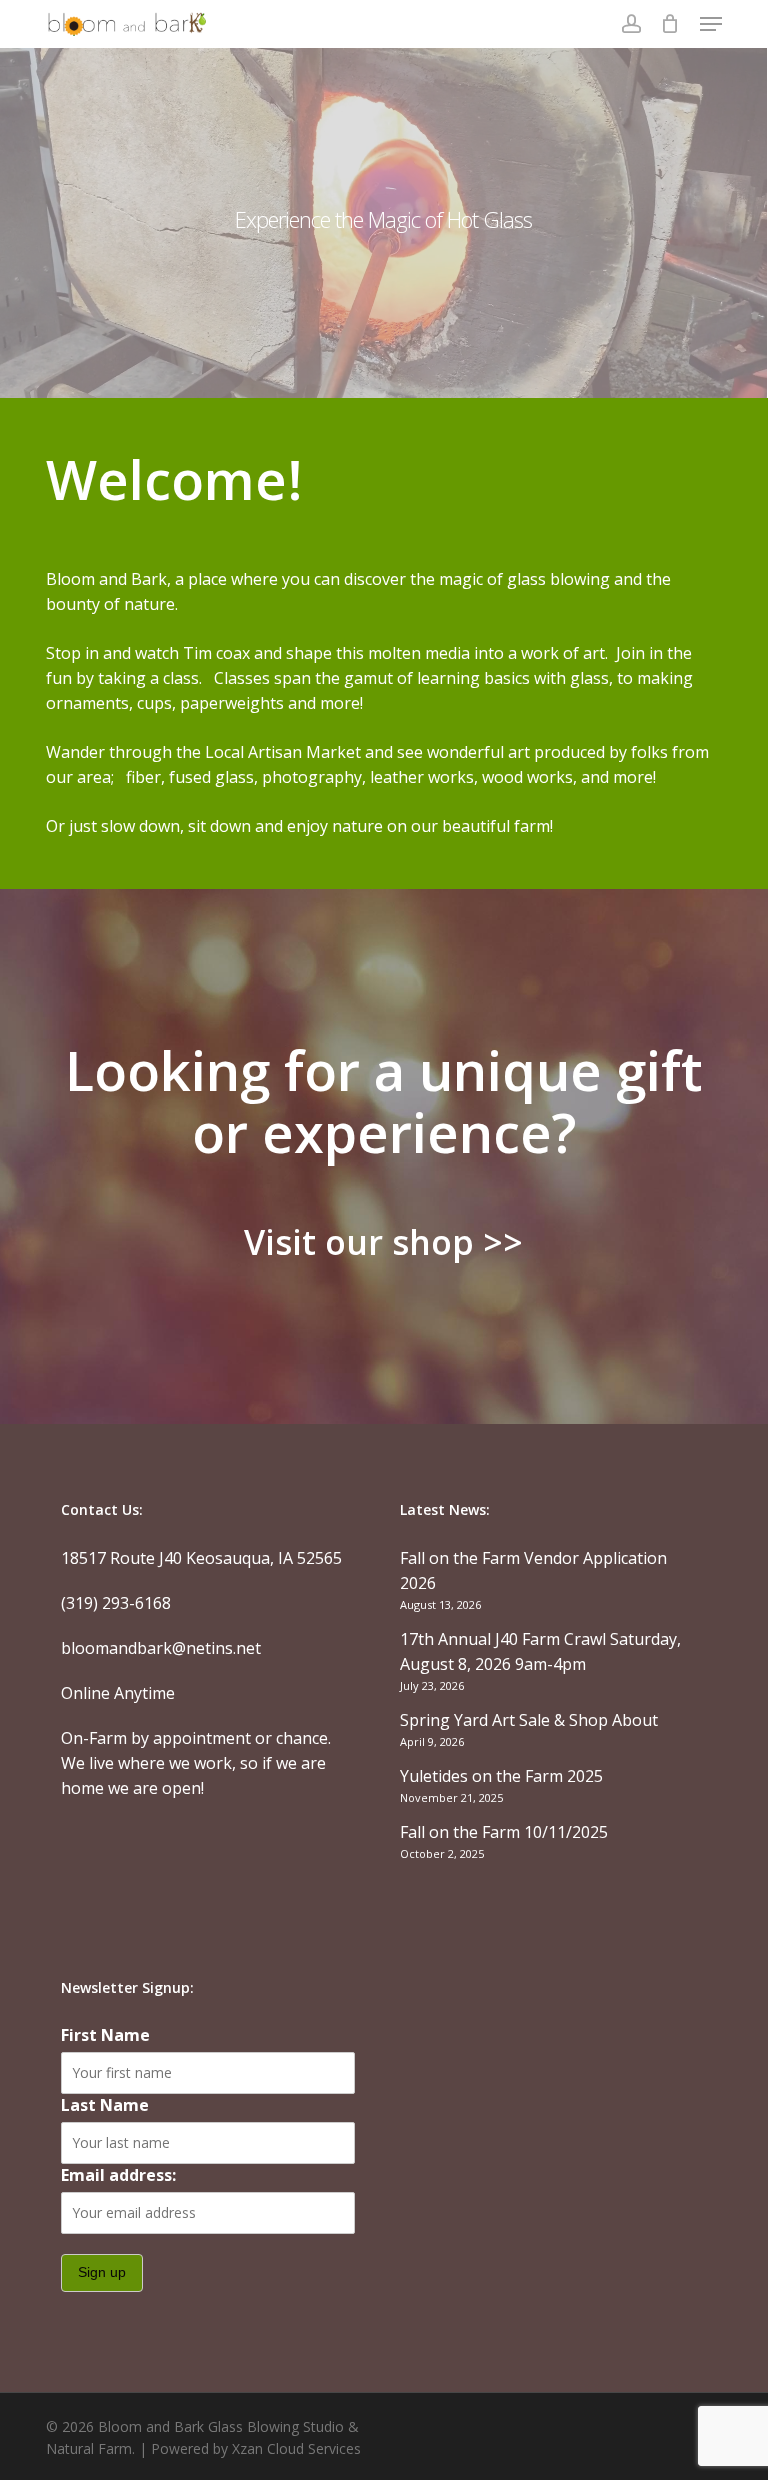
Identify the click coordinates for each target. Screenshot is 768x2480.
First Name (105, 2035)
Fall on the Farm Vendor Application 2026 (533, 1570)
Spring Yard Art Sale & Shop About (529, 1720)
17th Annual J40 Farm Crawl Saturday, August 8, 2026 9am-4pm (540, 1651)
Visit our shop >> (383, 1242)
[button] (711, 24)
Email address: (118, 2175)
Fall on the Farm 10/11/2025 (504, 1832)
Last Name (105, 2105)
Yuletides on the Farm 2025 (501, 1776)
